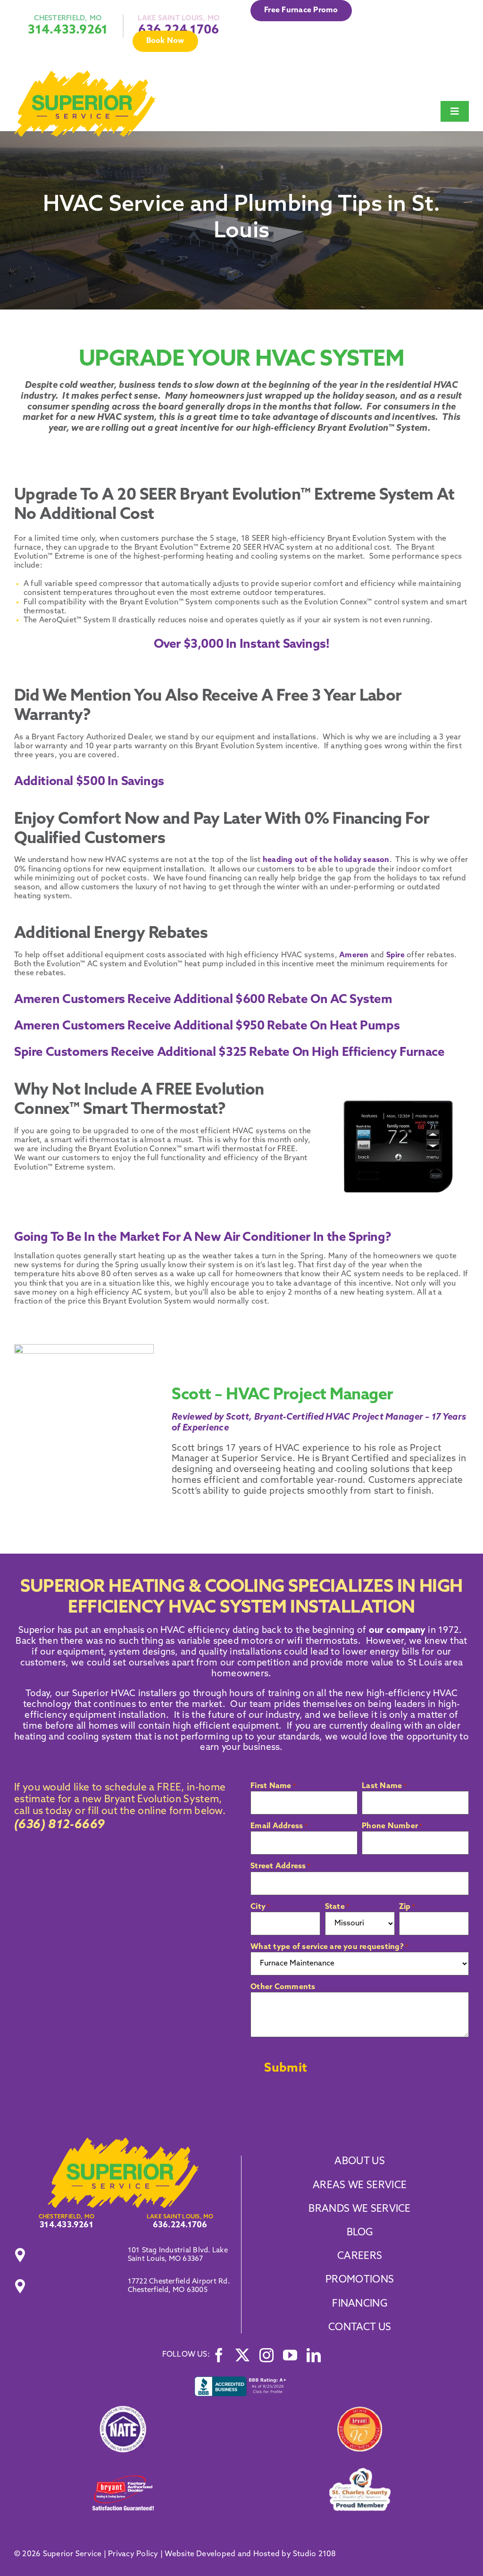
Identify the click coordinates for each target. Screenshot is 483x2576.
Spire (396, 955)
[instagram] (266, 2355)
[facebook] (219, 2355)
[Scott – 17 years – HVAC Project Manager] (123, 2141)
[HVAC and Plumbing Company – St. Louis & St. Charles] (85, 75)
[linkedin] (314, 2355)
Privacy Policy (133, 2554)
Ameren (354, 955)
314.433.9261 (68, 30)
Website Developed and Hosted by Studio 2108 (250, 2554)
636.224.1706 (180, 2225)
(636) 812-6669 (59, 1825)
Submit (286, 2069)
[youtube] (290, 2355)
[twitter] (242, 2355)
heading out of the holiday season (326, 860)
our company (397, 1631)
